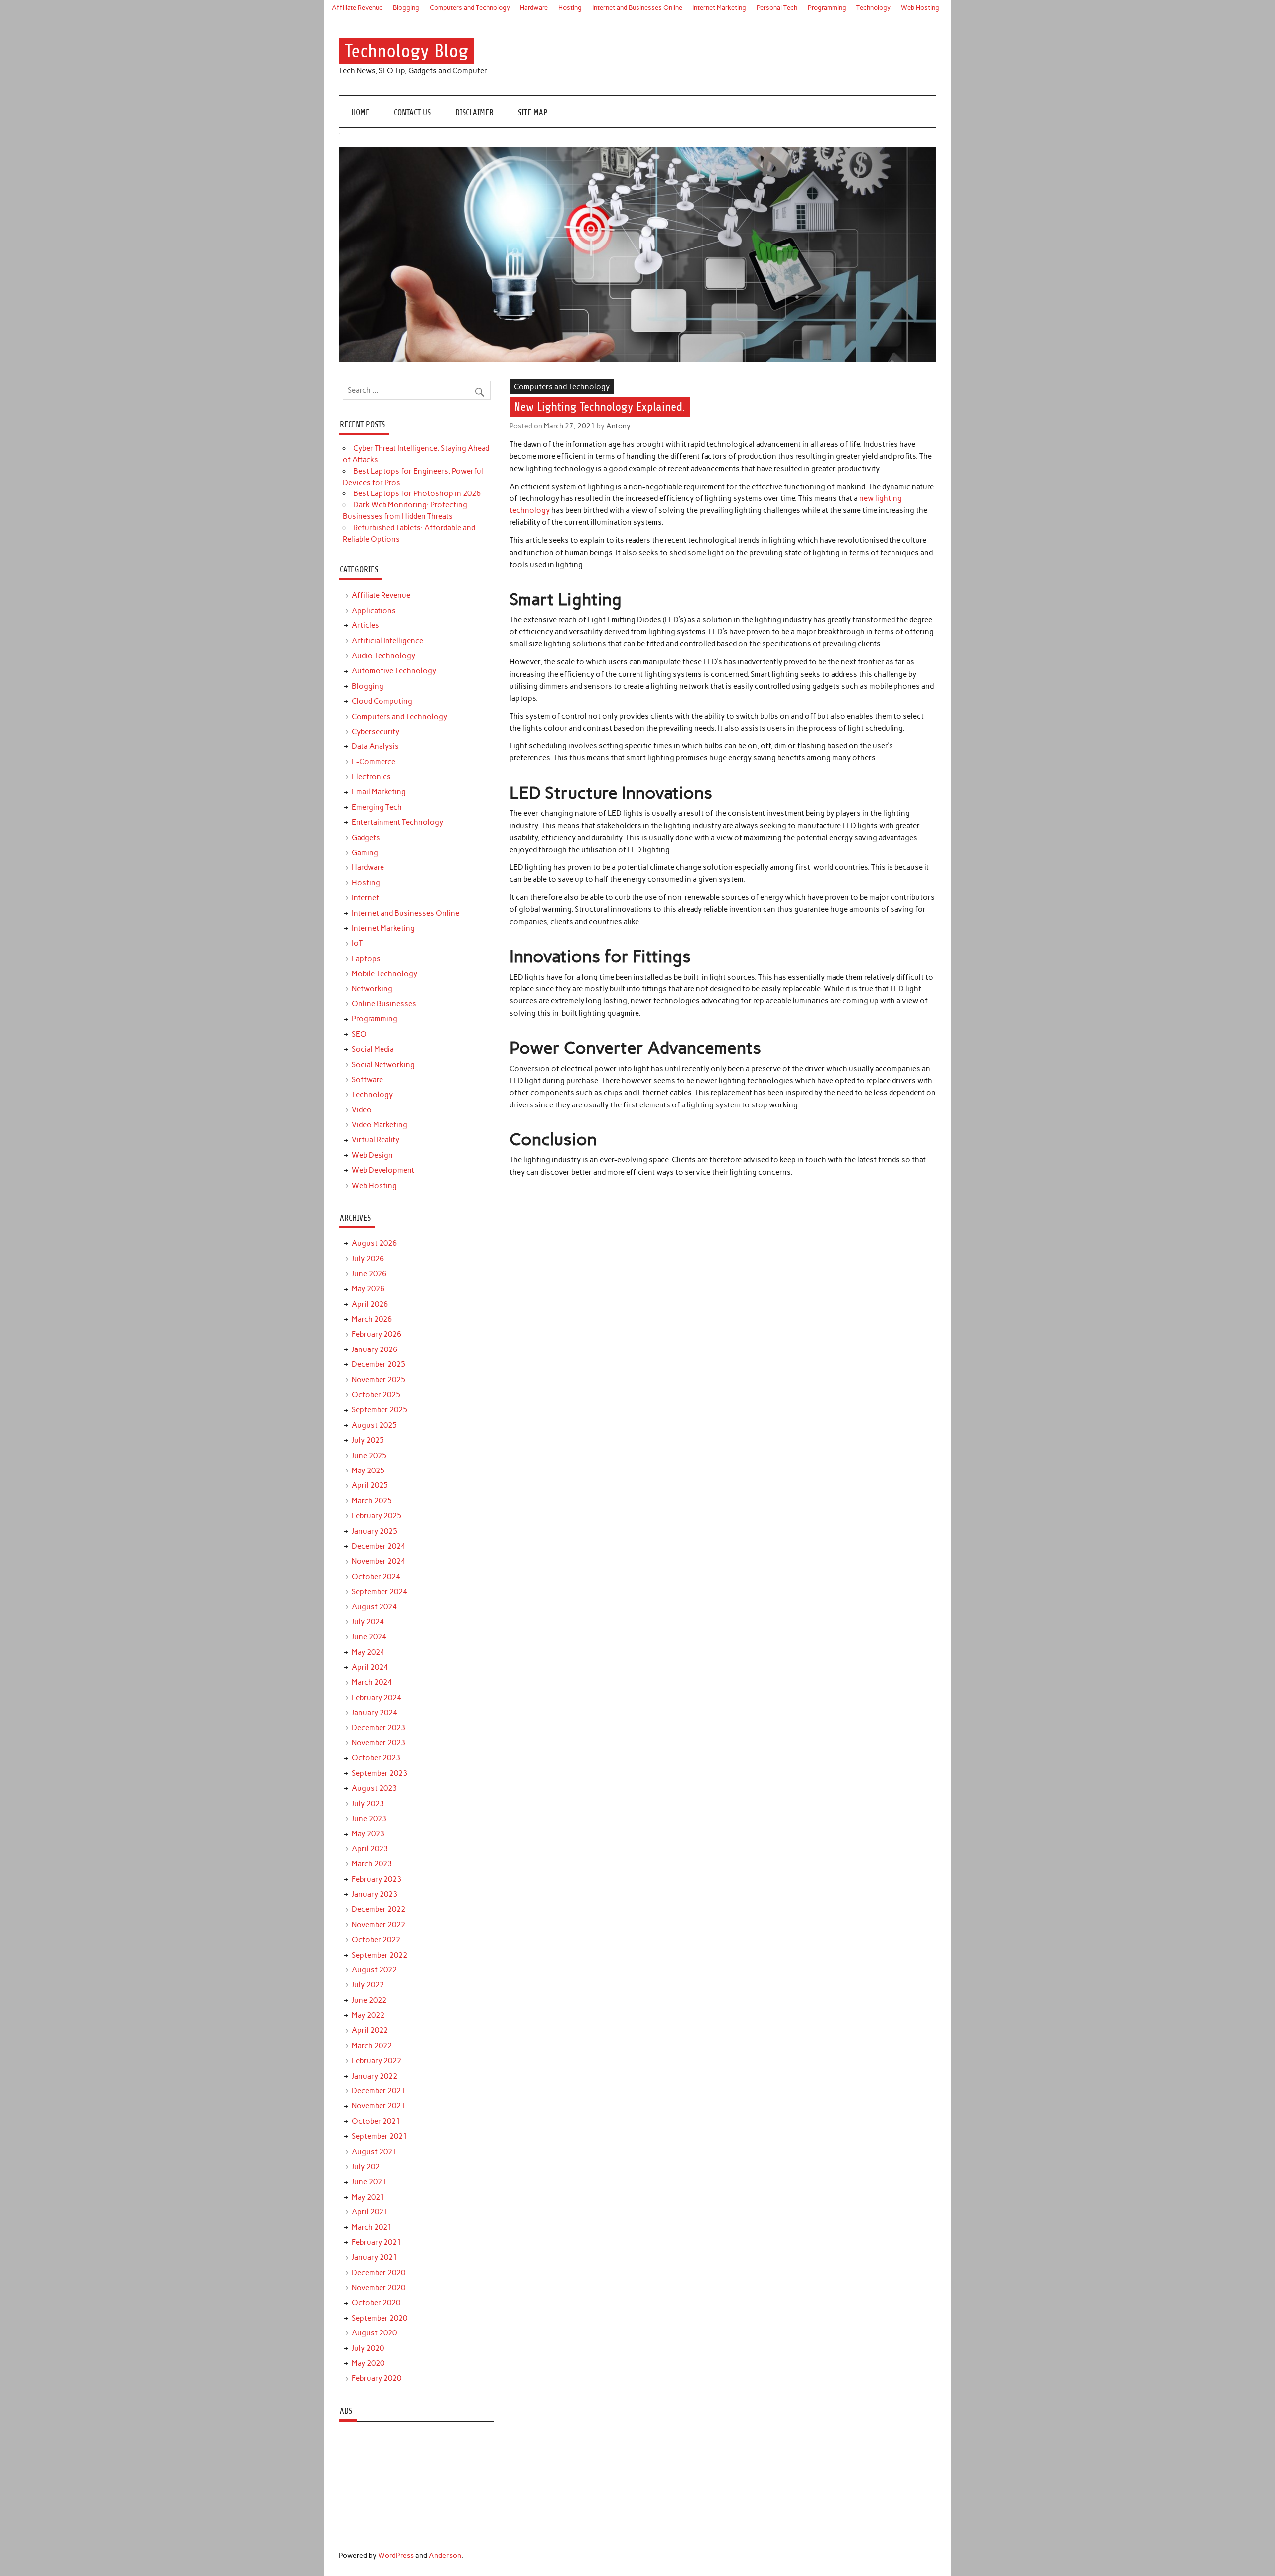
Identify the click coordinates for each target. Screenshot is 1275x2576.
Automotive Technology (394, 671)
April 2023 (370, 1849)
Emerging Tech (377, 807)
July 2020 (368, 2348)
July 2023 (368, 1804)
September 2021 (380, 2136)
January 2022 (375, 2076)
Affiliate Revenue (357, 8)
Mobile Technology (384, 974)
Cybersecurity (376, 732)
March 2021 (372, 2227)
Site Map (533, 112)
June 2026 (369, 1274)
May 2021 (368, 2197)
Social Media (373, 1049)
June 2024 (369, 1637)
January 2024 (375, 1713)
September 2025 (380, 1410)
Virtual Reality (376, 1140)
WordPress (396, 2555)
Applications (374, 611)
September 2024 (380, 1592)
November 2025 (379, 1380)
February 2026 (377, 1334)
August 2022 (374, 1970)
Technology (873, 8)
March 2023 (372, 1864)
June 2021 (369, 2182)
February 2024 (377, 1698)
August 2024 (374, 1607)
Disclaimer (474, 112)
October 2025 (376, 1395)
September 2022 (380, 1955)
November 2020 (379, 2288)
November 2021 (379, 2106)
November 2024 (379, 1561)
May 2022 (368, 2015)
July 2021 (368, 2167)
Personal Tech (777, 8)
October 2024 (376, 1577)
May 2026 (368, 1289)
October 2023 (376, 1758)
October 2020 (376, 2303)
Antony (618, 426)
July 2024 (368, 1622)
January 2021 (375, 2257)
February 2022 (377, 2061)
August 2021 (374, 2152)
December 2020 (379, 2273)
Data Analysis (375, 746)
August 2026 (374, 1243)
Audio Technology (383, 656)
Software (367, 1080)
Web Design (372, 1155)
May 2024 (368, 1652)
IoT (357, 943)
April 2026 (370, 1304)
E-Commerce (374, 762)
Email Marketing (379, 792)
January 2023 (375, 1894)
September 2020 (380, 2318)
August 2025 (374, 1425)
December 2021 (379, 2091)
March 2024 (372, 1682)
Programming (827, 8)
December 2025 (379, 1364)
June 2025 (369, 1456)
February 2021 (377, 2242)
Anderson (445, 2555)
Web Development (383, 1170)
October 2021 (376, 2121)
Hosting (570, 8)
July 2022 (368, 1985)
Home (360, 112)
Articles (365, 625)
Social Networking (383, 1065)
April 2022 (370, 2030)
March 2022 (372, 2046)
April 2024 (370, 1667)
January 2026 (375, 1349)
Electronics (371, 777)
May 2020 (368, 2363)
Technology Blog (406, 51)
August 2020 (374, 2333)
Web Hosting (920, 8)
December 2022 (379, 1909)
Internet (365, 898)
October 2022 (376, 1940)
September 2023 (380, 1773)
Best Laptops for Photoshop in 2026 (417, 493)
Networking (372, 989)
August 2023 (374, 1788)
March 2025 (372, 1501)
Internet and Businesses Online (637, 8)
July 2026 (368, 1259)
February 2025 (377, 1516)
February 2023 (377, 1879)
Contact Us (412, 112)
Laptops (366, 959)
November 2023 (379, 1743)
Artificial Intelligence (387, 641)
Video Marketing (380, 1125)
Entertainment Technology (397, 822)
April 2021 (370, 2212)
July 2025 (368, 1440)
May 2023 (368, 1834)
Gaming (365, 853)
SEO (359, 1034)
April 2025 (370, 1485)
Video (362, 1110)
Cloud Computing (382, 701)
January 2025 (375, 1531)
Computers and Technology (470, 8)
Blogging (406, 8)
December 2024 (379, 1546)
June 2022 (369, 2000)
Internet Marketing (719, 8)
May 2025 (368, 1471)
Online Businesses (384, 1004)
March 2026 (372, 1319)
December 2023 (379, 1728)
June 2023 (369, 1819)
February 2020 (377, 2378)
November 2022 (379, 1925)
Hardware (534, 8)
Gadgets (366, 838)
